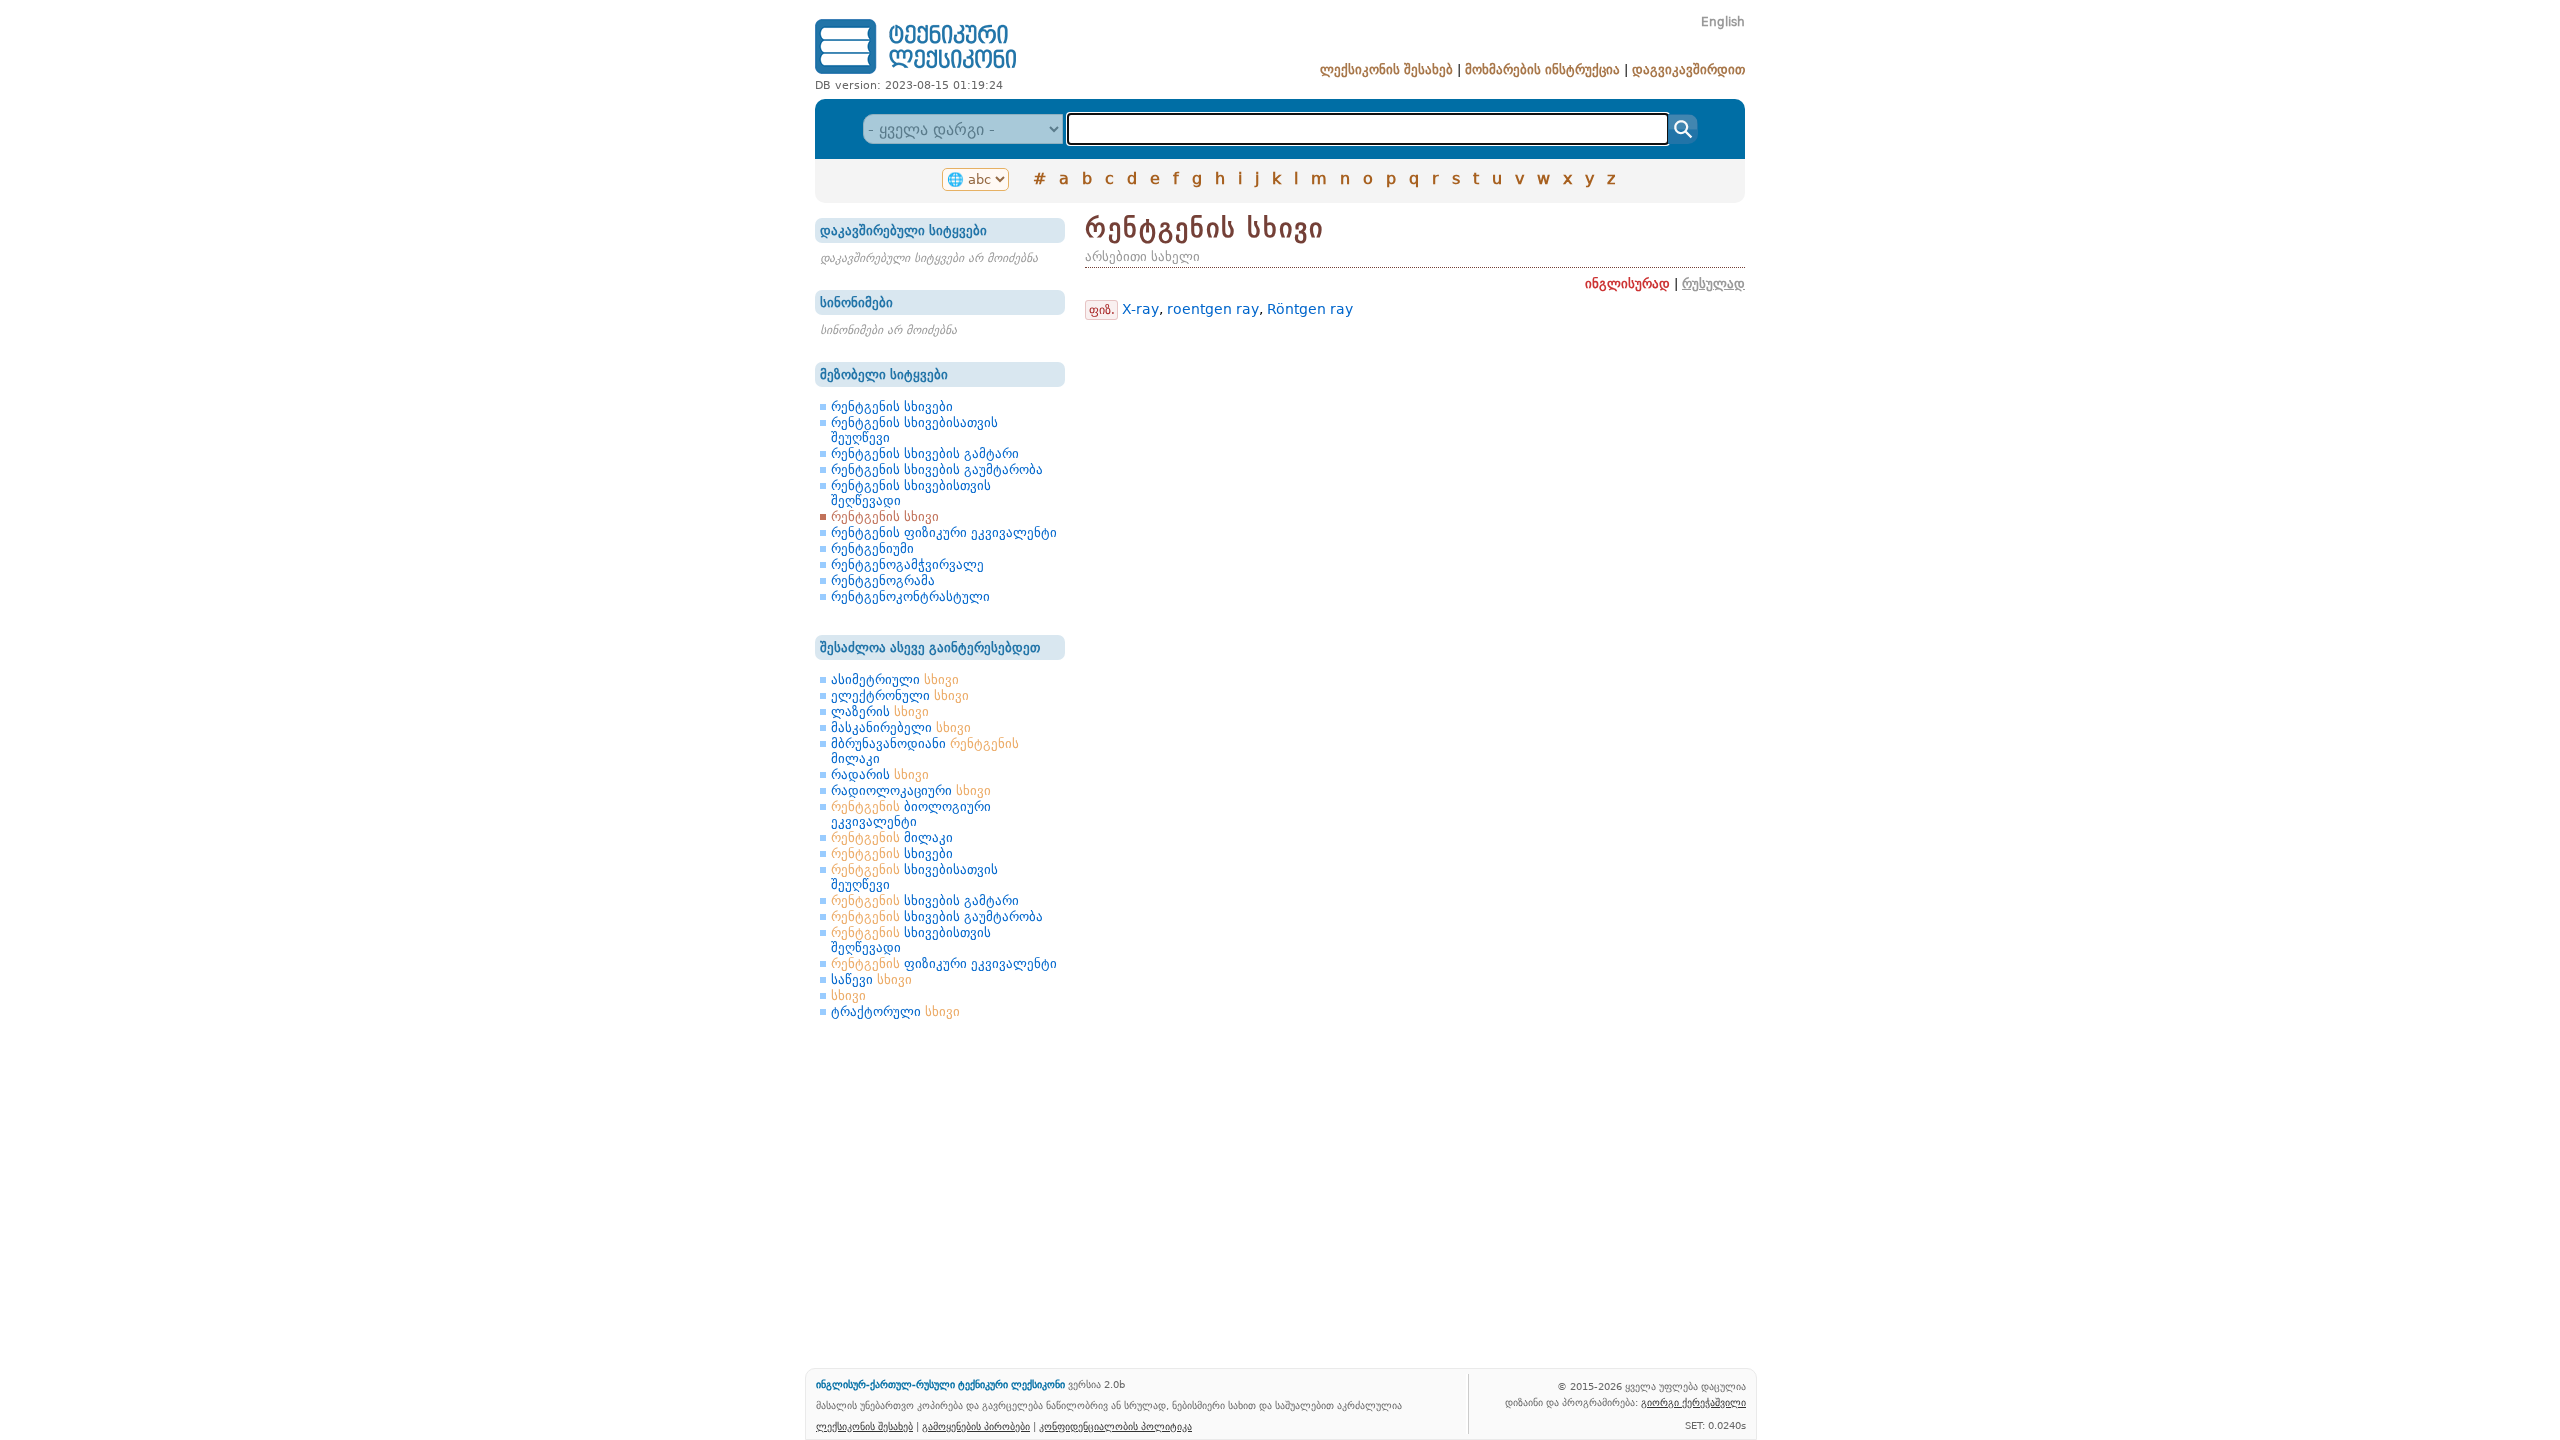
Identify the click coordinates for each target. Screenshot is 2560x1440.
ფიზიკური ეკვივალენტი (944, 963)
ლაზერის (880, 711)
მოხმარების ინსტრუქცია (1542, 69)
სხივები (892, 853)
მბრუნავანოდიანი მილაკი (925, 751)
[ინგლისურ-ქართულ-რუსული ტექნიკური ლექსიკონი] (915, 73)
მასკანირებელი (901, 727)
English (1723, 22)
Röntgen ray (1310, 309)
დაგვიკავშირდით (1688, 69)
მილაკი (892, 837)
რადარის (880, 774)
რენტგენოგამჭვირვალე (907, 564)
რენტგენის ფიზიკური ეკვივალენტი (944, 532)
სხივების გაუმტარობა (937, 916)
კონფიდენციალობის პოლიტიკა (1115, 1426)
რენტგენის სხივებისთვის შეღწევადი (911, 493)
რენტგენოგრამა (883, 580)
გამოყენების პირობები (976, 1426)
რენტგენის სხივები (892, 406)
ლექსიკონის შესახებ (1386, 69)
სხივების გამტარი (925, 900)
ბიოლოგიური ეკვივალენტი (911, 814)
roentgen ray (1213, 309)
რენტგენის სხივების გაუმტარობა (937, 469)
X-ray (1140, 309)
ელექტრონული (900, 695)
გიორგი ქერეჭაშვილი (1693, 1402)
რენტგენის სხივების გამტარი (925, 453)
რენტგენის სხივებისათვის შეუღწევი (914, 430)
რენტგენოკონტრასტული (910, 596)
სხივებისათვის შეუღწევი (914, 877)
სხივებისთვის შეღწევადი (911, 940)
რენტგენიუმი (872, 548)
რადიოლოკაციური (911, 790)
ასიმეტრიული (895, 679)
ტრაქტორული (895, 1011)
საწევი (871, 979)
